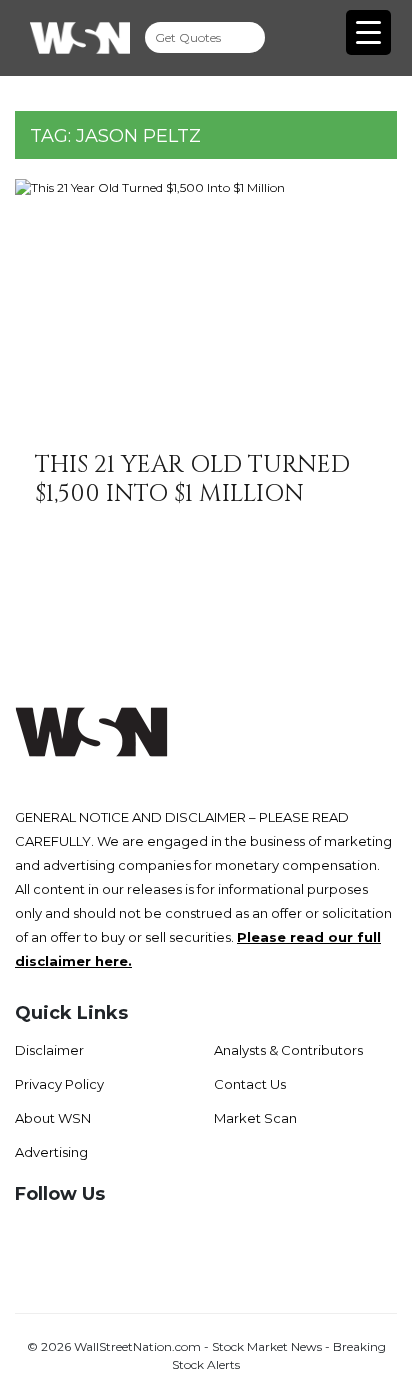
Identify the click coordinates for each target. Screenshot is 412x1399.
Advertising (51, 1152)
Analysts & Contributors (288, 1050)
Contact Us (250, 1084)
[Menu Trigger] (368, 32)
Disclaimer (49, 1050)
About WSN (53, 1118)
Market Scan (255, 1118)
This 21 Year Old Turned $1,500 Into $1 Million (192, 479)
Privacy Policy (59, 1084)
